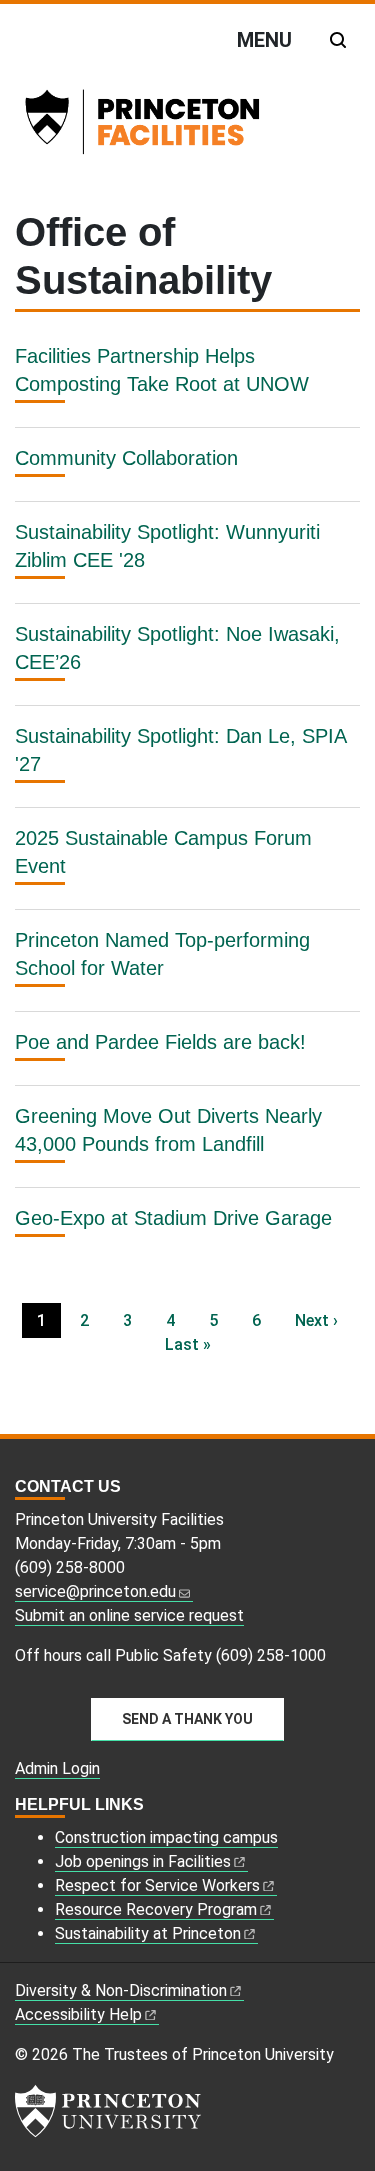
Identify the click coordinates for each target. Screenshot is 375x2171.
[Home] (169, 126)
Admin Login (57, 1768)
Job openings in (143, 1861)
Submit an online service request (129, 1615)
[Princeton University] (108, 2111)
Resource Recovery (156, 1909)
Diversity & (121, 1990)
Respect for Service (157, 1885)
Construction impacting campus (166, 1837)
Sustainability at (148, 1933)
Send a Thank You (187, 1719)
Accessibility (78, 2014)
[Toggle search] (338, 40)
